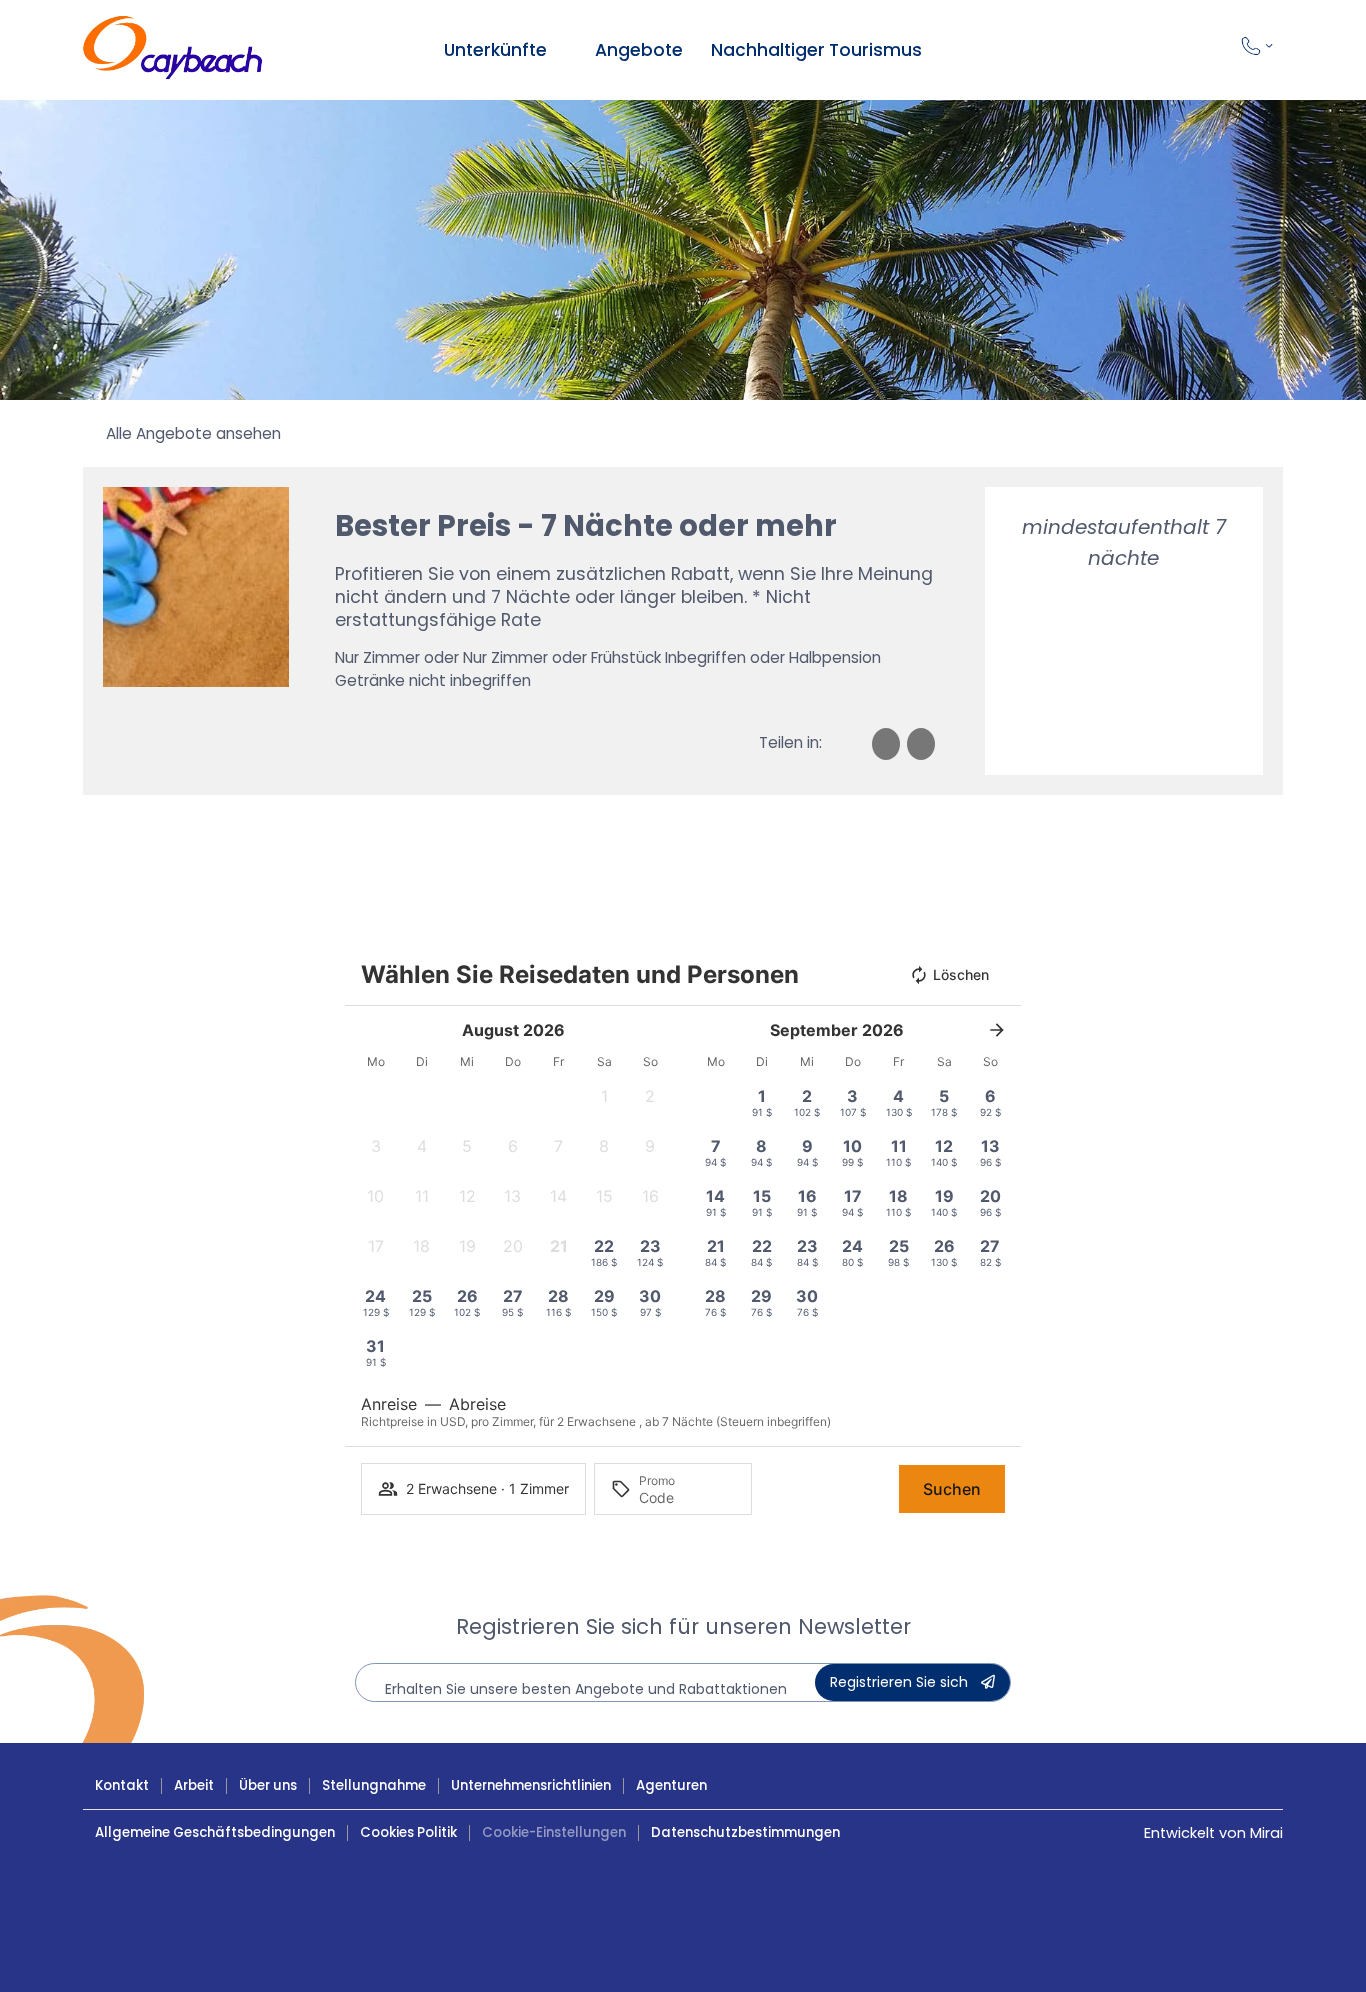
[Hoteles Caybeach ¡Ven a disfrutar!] (173, 50)
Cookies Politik (408, 1832)
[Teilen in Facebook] (886, 744)
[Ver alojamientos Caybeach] (561, 50)
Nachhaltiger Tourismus (816, 50)
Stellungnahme (374, 1785)
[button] (605, 1102)
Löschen (961, 974)
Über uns (268, 1785)
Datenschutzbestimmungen (745, 1832)
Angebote (639, 50)
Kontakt (122, 1785)
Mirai (1266, 1833)
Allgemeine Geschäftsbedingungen (215, 1832)
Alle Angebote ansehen (193, 433)
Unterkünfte (495, 50)
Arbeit (194, 1785)
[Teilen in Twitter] (921, 744)
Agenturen (671, 1785)
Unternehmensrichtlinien (531, 1785)
